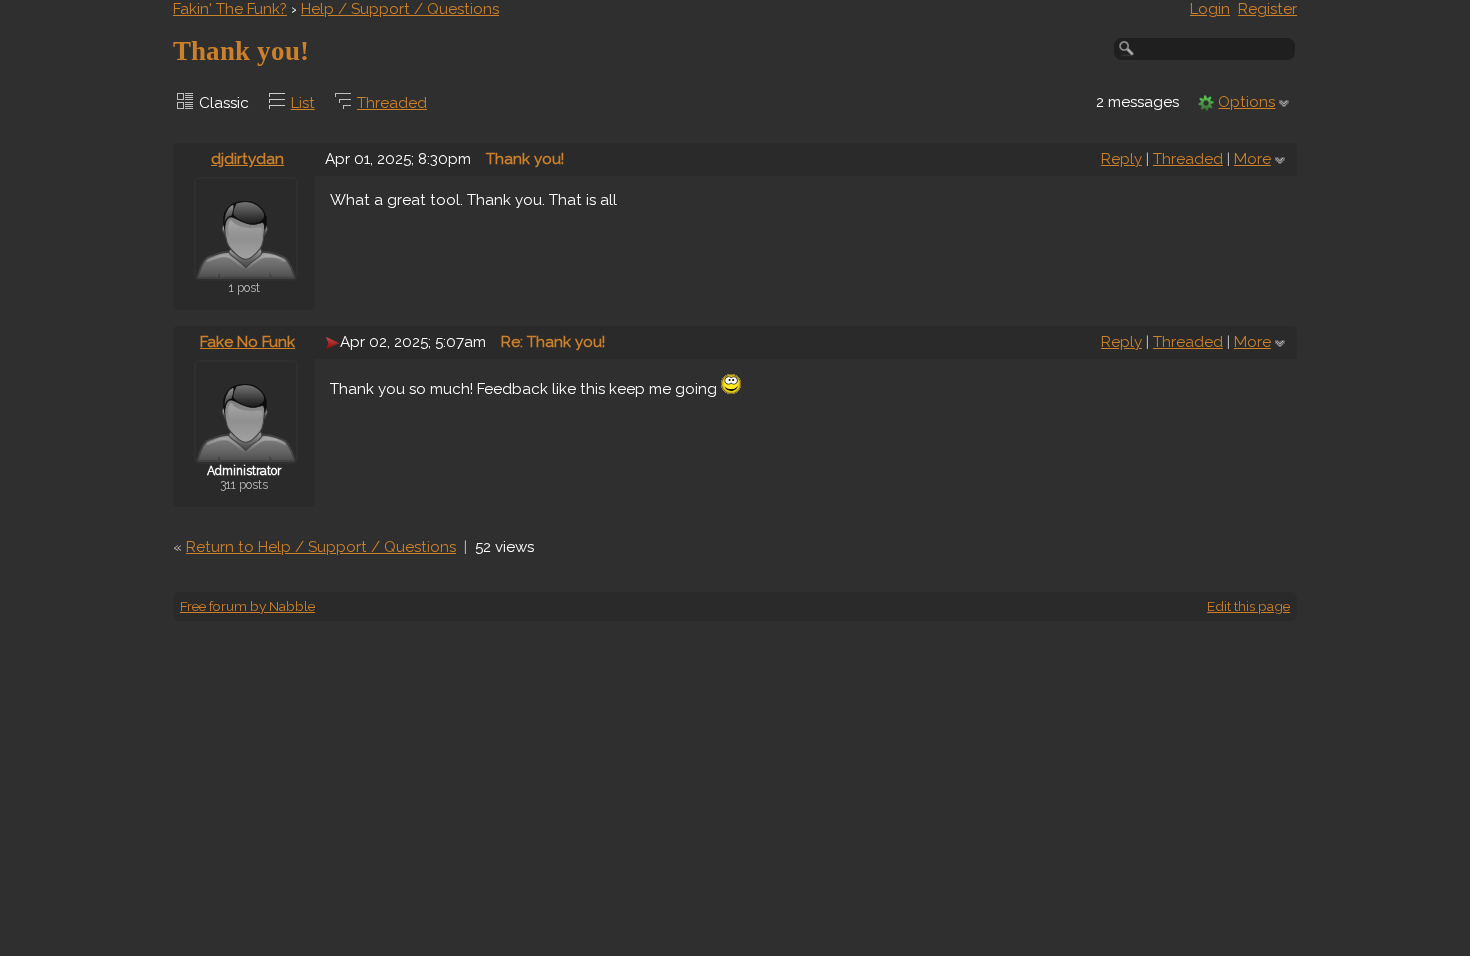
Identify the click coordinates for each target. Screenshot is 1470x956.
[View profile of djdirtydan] (246, 268)
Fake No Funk (247, 342)
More (1252, 159)
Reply (1121, 159)
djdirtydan (247, 159)
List (303, 103)
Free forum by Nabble (247, 606)
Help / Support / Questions (400, 9)
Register (1267, 9)
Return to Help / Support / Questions (321, 547)
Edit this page (1248, 606)
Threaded (392, 103)
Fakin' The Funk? (230, 9)
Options (1246, 102)
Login (1210, 9)
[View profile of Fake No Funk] (246, 451)
